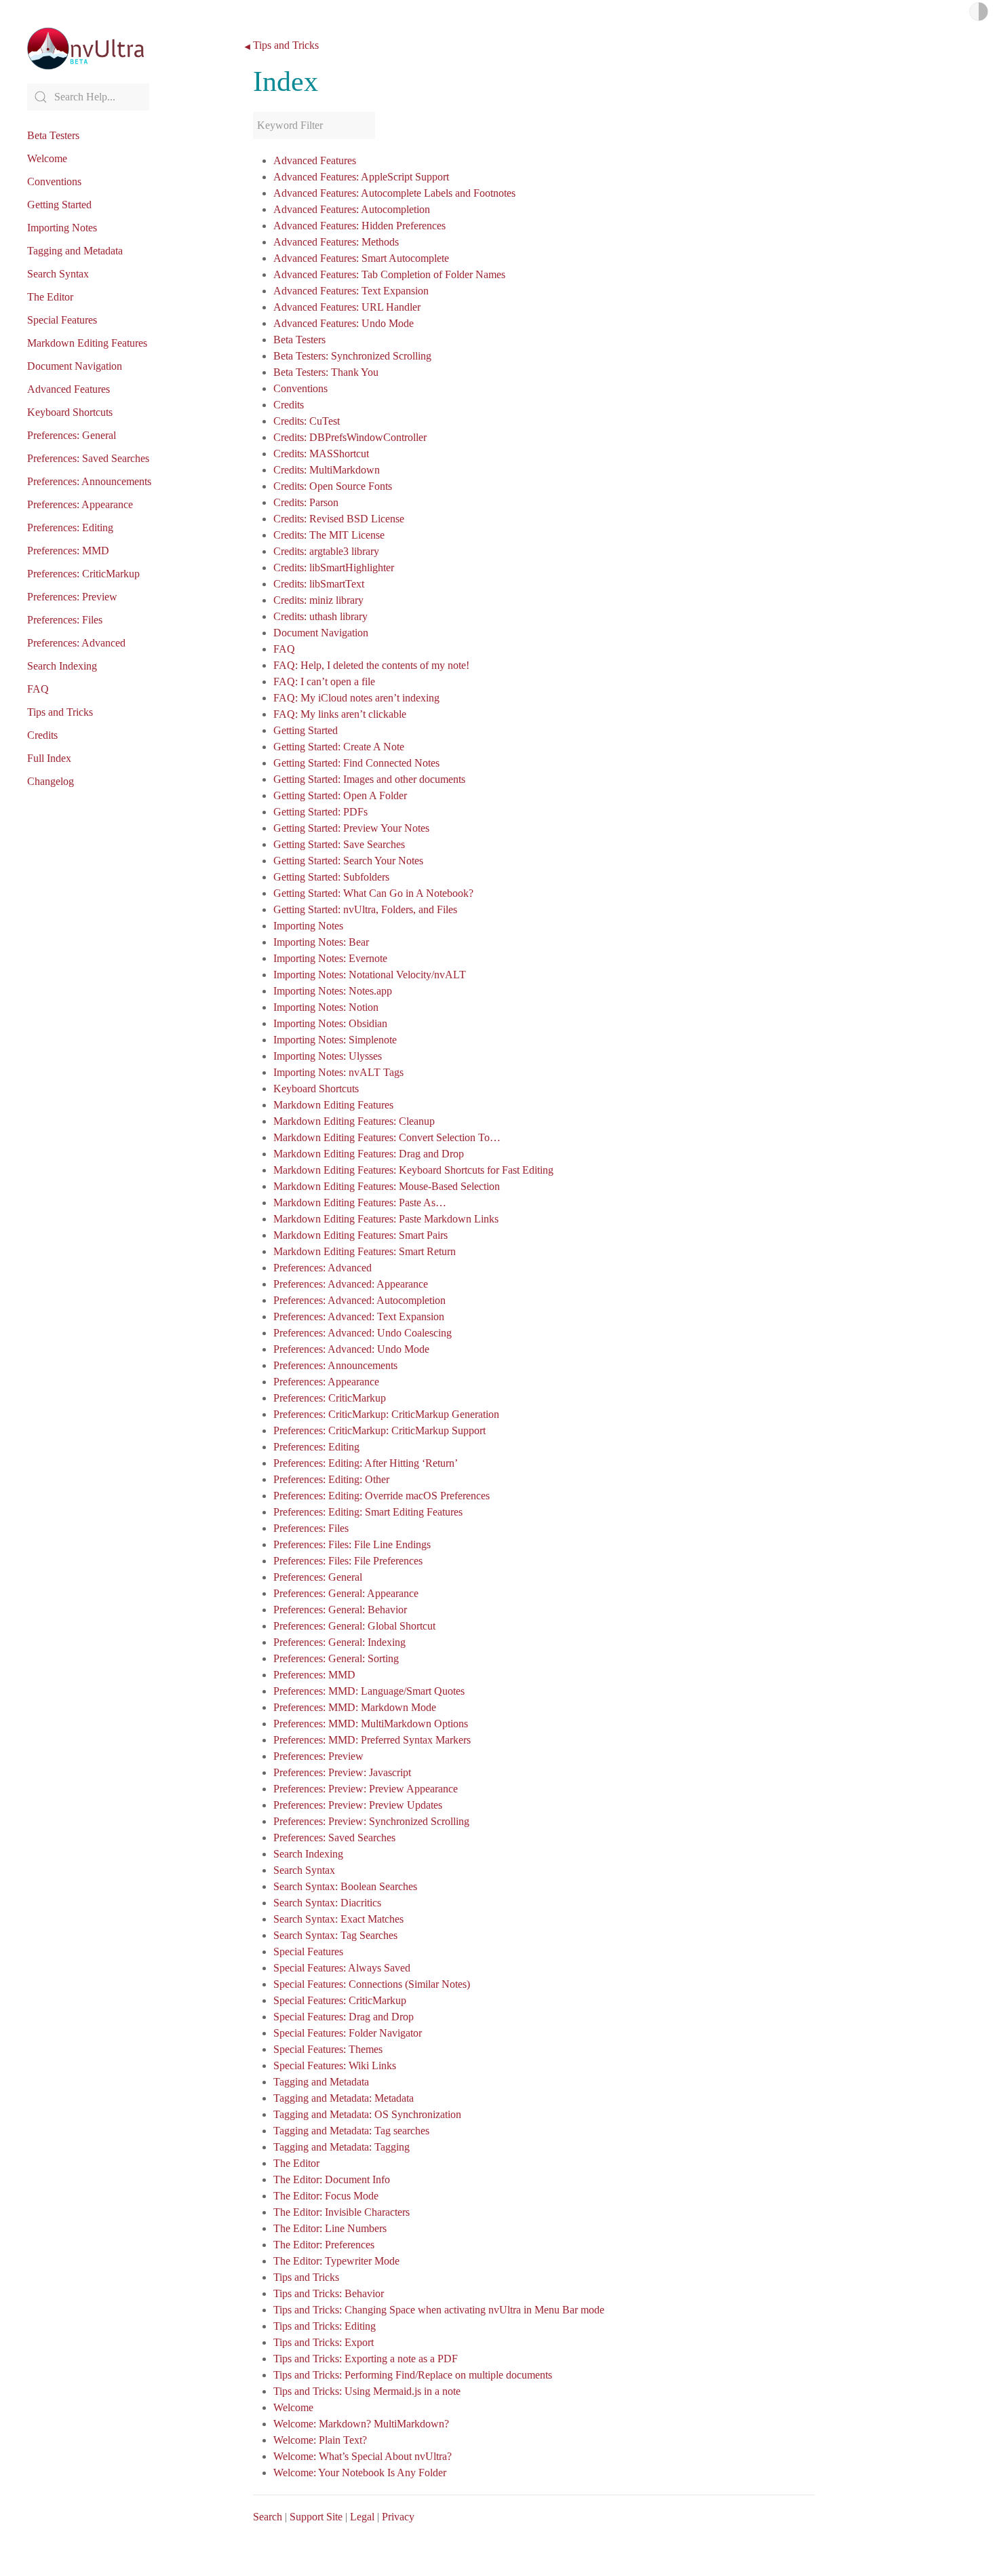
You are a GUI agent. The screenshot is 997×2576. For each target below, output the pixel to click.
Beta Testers (53, 135)
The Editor (50, 297)
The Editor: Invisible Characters (341, 2212)
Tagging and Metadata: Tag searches (351, 2131)
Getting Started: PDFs (320, 812)
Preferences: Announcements (89, 481)
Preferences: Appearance (80, 504)
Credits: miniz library (318, 600)
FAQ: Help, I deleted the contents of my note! (371, 665)
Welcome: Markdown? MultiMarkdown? (361, 2424)
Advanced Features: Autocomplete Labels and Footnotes (394, 193)
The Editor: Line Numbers (330, 2228)
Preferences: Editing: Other (331, 1479)
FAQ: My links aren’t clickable (340, 714)
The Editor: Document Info (332, 2179)
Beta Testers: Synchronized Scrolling (352, 356)
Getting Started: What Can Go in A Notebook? (373, 893)
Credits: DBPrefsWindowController (350, 437)
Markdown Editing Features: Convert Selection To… (387, 1137)
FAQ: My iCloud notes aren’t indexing (356, 698)
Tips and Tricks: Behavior (329, 2293)
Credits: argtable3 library (326, 551)
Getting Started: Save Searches (339, 844)
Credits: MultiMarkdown (327, 470)
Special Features (62, 320)
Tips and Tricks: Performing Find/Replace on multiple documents (413, 2375)
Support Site (316, 2517)
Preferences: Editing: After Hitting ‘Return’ (366, 1463)
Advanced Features (69, 389)
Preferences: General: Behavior (340, 1610)
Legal (362, 2517)
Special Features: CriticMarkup (340, 2000)
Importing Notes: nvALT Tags (338, 1072)
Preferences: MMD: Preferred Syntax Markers (372, 1740)
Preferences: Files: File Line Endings (352, 1544)
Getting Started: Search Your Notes (348, 861)
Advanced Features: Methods (336, 242)
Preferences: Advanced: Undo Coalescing (363, 1333)
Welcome (47, 158)
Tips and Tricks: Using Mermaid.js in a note (367, 2391)
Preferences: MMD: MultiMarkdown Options (371, 1724)
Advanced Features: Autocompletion (352, 209)
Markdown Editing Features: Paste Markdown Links (386, 1219)
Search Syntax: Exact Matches (338, 1919)
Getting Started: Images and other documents (369, 779)
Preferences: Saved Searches (88, 458)
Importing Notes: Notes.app (333, 991)
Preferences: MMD (68, 551)
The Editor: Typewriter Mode (336, 2261)
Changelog (51, 781)
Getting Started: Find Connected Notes (356, 763)
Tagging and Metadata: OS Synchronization (367, 2114)
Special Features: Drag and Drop (344, 2017)
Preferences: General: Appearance (346, 1593)
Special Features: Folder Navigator (348, 2033)
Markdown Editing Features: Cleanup (354, 1121)
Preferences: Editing (70, 527)
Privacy (398, 2517)
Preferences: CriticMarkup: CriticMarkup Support (379, 1430)
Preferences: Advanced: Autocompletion (359, 1300)
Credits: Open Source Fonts (333, 486)
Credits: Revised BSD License (339, 519)
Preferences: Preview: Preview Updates (358, 1805)
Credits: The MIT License (329, 535)
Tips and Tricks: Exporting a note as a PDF (366, 2359)
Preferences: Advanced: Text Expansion (359, 1316)
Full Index (49, 758)
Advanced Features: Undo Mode (344, 323)
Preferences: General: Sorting (336, 1658)
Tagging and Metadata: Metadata (344, 2098)
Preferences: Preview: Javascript (342, 1772)
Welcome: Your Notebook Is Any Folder (360, 2473)
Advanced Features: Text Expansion (351, 291)
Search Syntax (58, 274)
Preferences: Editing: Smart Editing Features (368, 1512)
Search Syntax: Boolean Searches (345, 1886)
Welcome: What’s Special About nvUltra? (363, 2456)
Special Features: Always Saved (342, 1968)
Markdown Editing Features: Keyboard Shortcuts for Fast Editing (413, 1170)
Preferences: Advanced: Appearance (351, 1284)
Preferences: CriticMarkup (83, 574)
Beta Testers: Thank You (326, 372)
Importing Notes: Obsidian (330, 1023)
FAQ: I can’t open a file (324, 681)
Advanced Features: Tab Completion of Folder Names (389, 274)
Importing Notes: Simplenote (335, 1040)
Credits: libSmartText (319, 584)
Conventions (54, 181)
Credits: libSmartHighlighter (334, 568)
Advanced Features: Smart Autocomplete (361, 258)
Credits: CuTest (307, 421)
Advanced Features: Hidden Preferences (359, 226)
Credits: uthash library (320, 616)
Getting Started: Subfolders (331, 877)
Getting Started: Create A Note (339, 747)
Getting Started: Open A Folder (340, 795)
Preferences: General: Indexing (339, 1642)
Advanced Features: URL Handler (347, 307)
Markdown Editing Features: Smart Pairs (360, 1235)
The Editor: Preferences (324, 2245)
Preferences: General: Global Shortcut (354, 1626)
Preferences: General (72, 435)
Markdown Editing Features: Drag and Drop (369, 1154)
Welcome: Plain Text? (320, 2440)
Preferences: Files (65, 620)
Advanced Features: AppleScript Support (361, 177)
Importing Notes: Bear (321, 942)
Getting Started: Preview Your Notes (351, 828)
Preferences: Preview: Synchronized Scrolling (371, 1821)
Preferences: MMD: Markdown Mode (355, 1707)
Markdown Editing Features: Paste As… (360, 1203)
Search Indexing (62, 666)
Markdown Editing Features (87, 343)
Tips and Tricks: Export (324, 2342)
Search (268, 2517)
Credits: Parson (306, 502)
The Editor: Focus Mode (326, 2196)
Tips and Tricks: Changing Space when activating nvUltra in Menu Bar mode (439, 2310)
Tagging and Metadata (75, 251)
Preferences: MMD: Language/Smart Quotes (369, 1691)
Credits (42, 735)
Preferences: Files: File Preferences (348, 1561)
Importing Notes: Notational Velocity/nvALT (370, 975)
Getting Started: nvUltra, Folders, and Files (365, 909)
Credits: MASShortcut (321, 454)
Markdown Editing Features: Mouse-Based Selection (387, 1186)
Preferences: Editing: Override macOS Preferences (382, 1496)
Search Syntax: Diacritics (327, 1903)
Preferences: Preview (72, 597)
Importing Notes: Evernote (330, 958)
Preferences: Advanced (76, 643)
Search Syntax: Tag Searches (335, 1935)
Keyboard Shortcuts (70, 412)
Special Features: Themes (328, 2049)
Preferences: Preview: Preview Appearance (366, 1789)
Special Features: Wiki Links (335, 2065)
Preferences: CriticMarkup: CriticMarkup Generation (386, 1414)
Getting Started (59, 205)
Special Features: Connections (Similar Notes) (372, 1984)
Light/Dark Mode (979, 12)
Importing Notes (62, 228)
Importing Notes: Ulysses (328, 1056)
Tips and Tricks (60, 712)
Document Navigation (75, 366)
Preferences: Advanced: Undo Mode (351, 1349)
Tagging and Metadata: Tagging (341, 2147)
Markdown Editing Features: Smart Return (365, 1251)
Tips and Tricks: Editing (325, 2326)
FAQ (38, 689)
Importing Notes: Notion (326, 1007)
